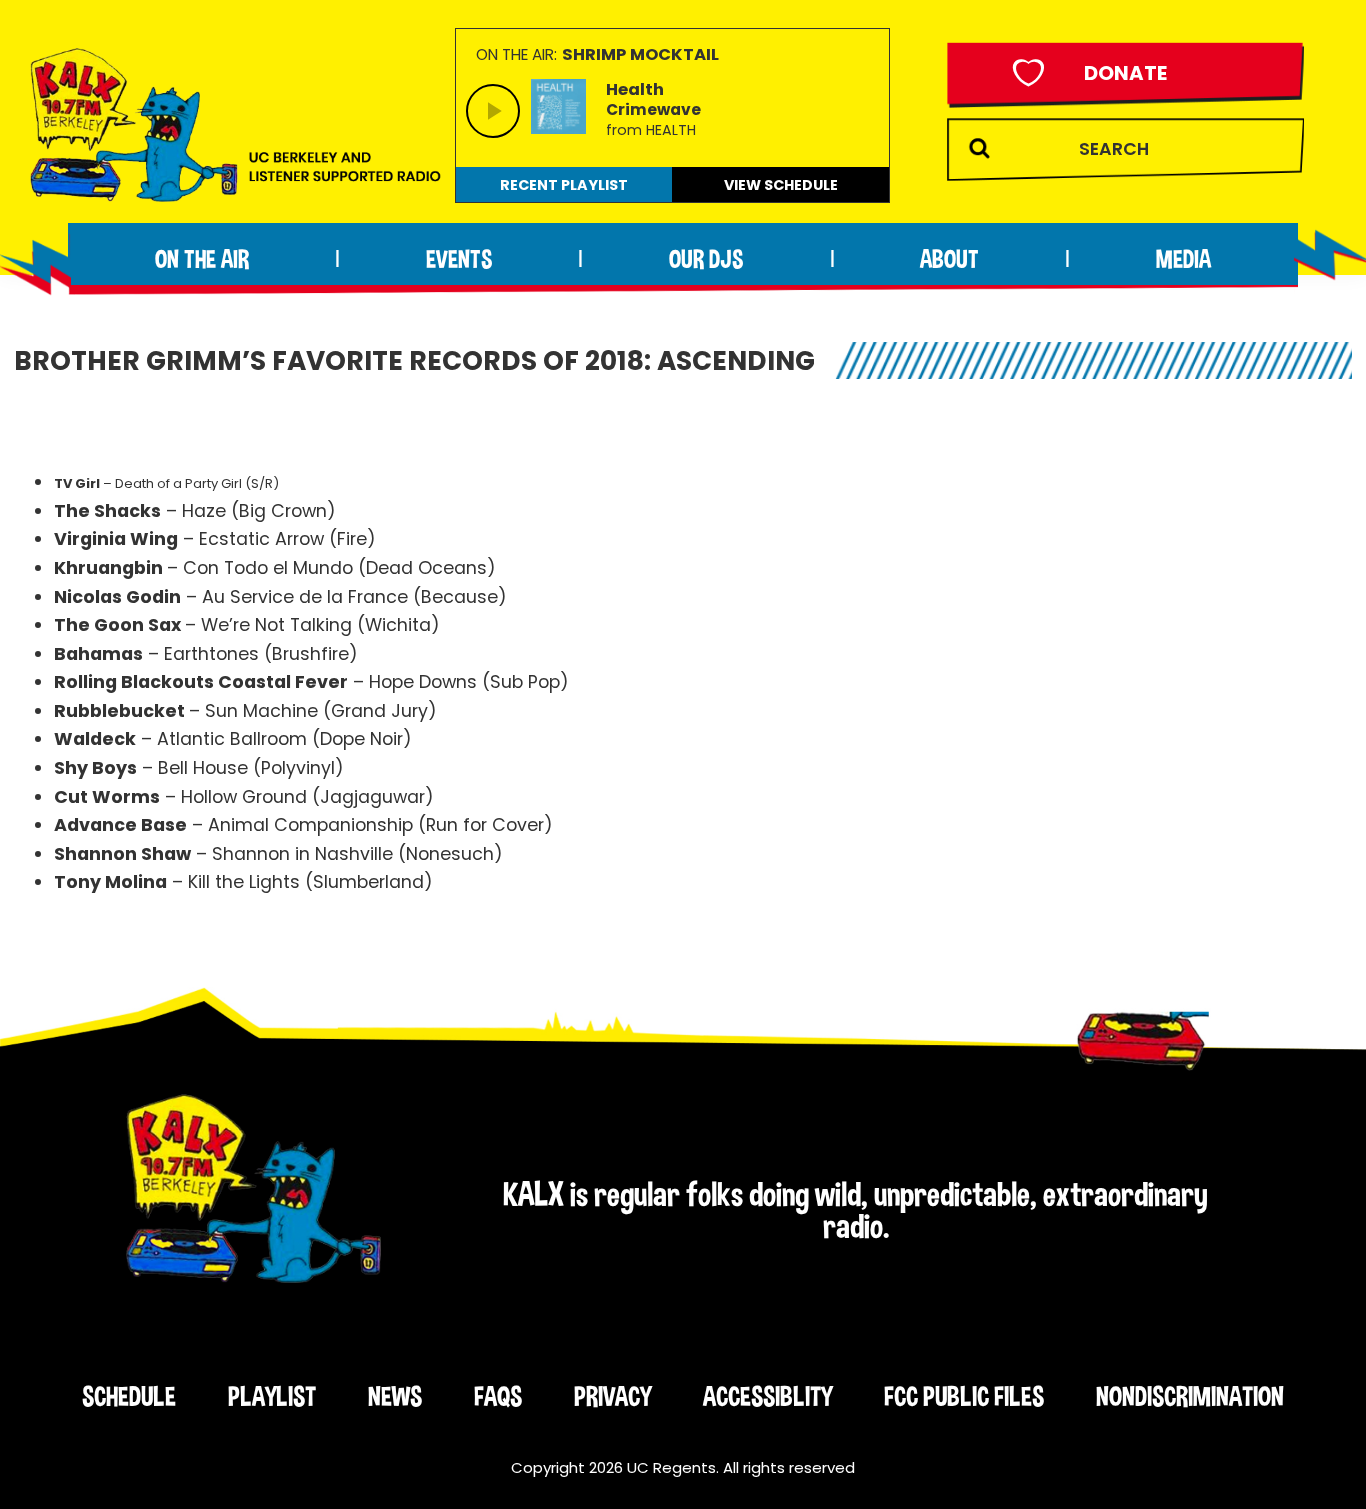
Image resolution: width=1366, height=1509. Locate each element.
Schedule (129, 1396)
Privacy (612, 1396)
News (395, 1396)
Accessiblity (767, 1396)
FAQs (498, 1396)
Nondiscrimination (1190, 1396)
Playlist (272, 1396)
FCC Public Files (964, 1396)
